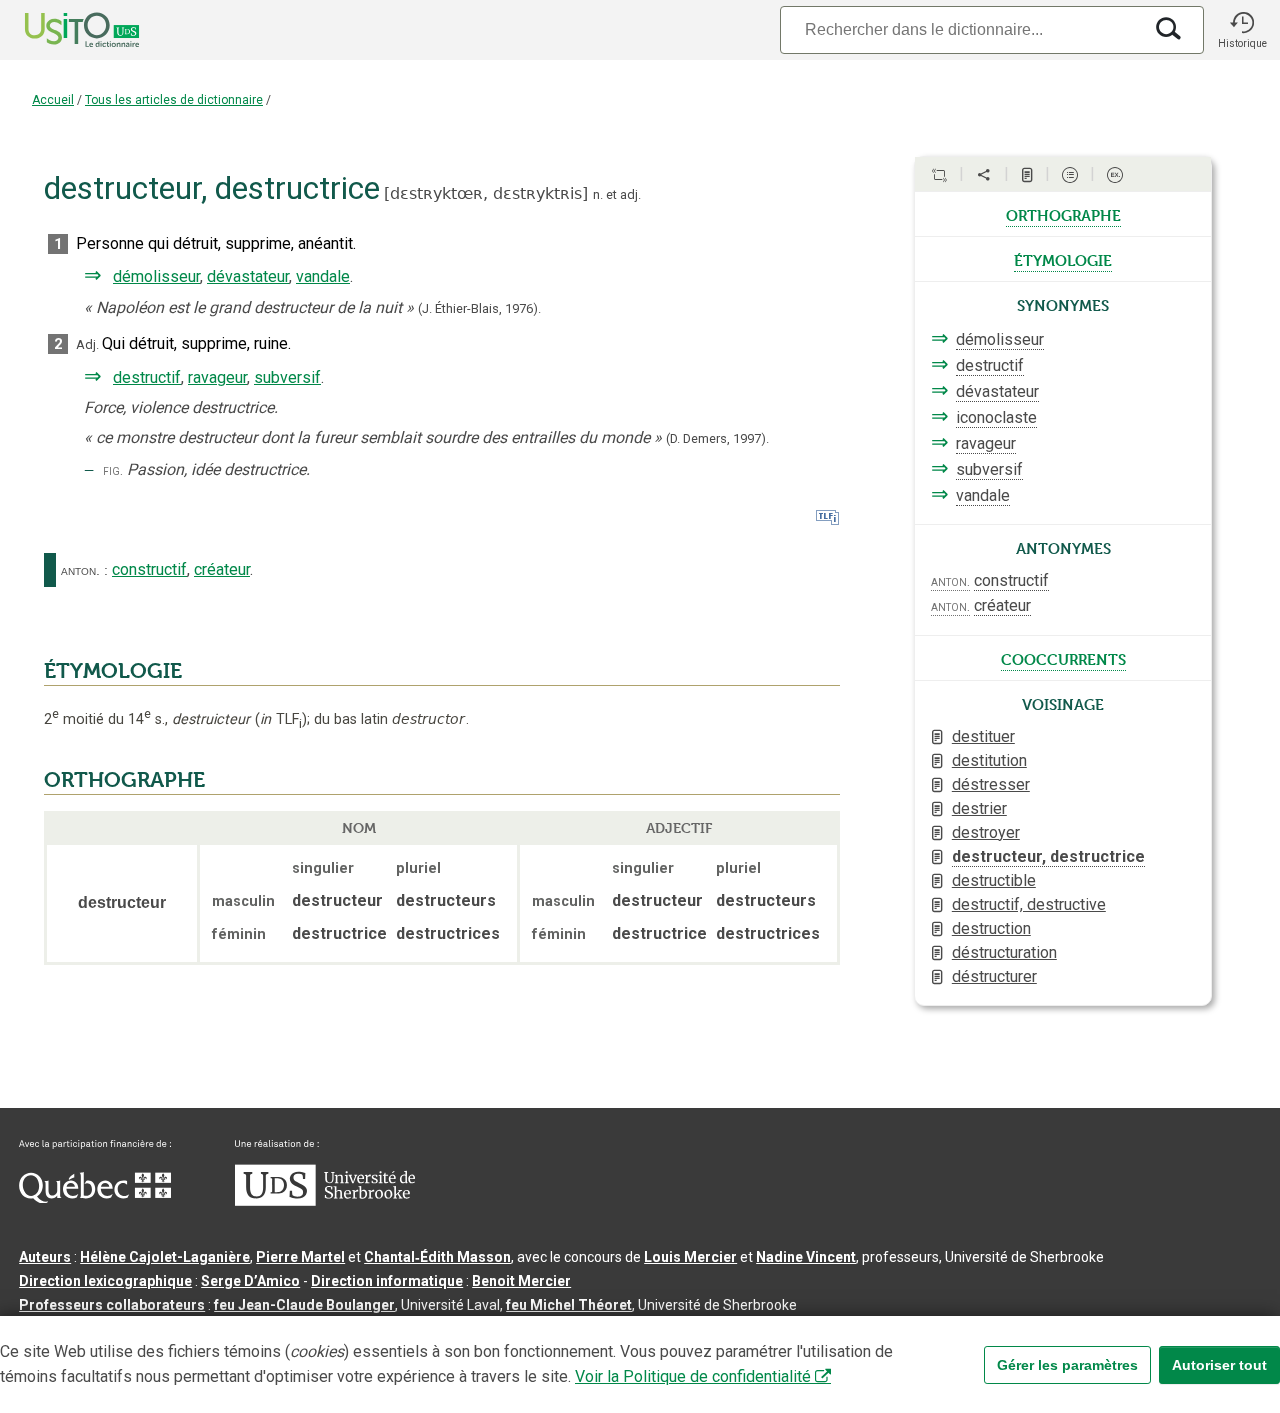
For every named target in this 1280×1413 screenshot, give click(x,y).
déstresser (991, 784)
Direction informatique (387, 1281)
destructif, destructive (1029, 904)
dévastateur (248, 276)
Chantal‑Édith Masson (437, 1257)
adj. (630, 194)
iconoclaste (996, 417)
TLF (281, 719)
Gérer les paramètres (1067, 1365)
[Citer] (939, 175)
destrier (979, 808)
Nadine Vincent (806, 1257)
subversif (287, 377)
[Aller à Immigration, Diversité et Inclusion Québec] (95, 1198)
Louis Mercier (690, 1257)
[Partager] (984, 175)
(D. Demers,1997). (717, 438)
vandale (323, 276)
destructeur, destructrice (1048, 856)
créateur (222, 569)
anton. (80, 570)
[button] (1242, 30)
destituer (983, 736)
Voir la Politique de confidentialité (693, 1376)
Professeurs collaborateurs (112, 1305)
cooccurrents (1063, 658)
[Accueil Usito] (60, 30)
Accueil (53, 100)
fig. (113, 470)
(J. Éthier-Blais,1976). (479, 308)
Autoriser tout (1219, 1365)
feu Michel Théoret (569, 1305)
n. (598, 194)
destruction (991, 928)
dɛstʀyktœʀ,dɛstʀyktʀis (486, 193)
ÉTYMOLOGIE (113, 671)
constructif (149, 569)
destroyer (986, 832)
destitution (989, 760)
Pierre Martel (300, 1257)
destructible (994, 880)
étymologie (1063, 259)
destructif (147, 377)
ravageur (217, 377)
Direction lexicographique (105, 1281)
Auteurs (45, 1257)
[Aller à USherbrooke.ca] (325, 1201)
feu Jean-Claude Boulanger (304, 1305)
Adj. (87, 344)
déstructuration (1004, 952)
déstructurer (994, 976)
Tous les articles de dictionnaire (174, 100)
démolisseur (156, 276)
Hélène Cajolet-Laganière (165, 1257)
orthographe (1063, 214)
